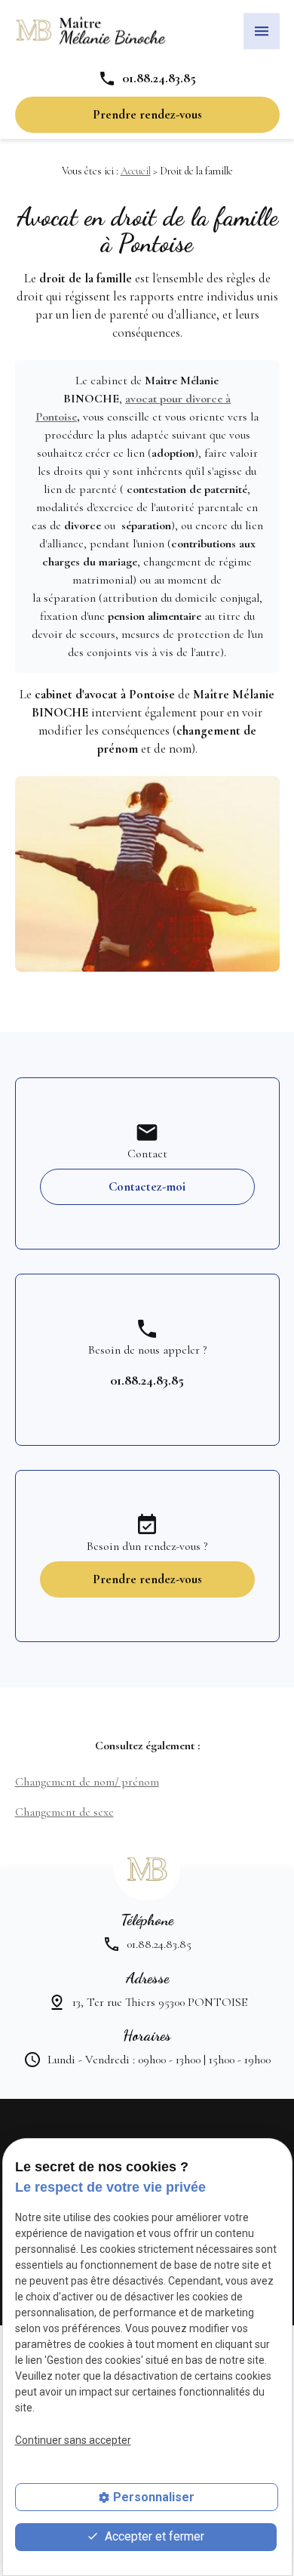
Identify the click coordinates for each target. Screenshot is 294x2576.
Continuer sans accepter (73, 2440)
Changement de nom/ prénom (87, 1782)
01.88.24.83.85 (159, 78)
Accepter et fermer (153, 2536)
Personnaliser (154, 2497)
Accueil (136, 171)
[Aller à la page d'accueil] (90, 31)
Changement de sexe (64, 1812)
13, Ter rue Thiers (160, 2002)
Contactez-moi (147, 1186)
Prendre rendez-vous (147, 114)
